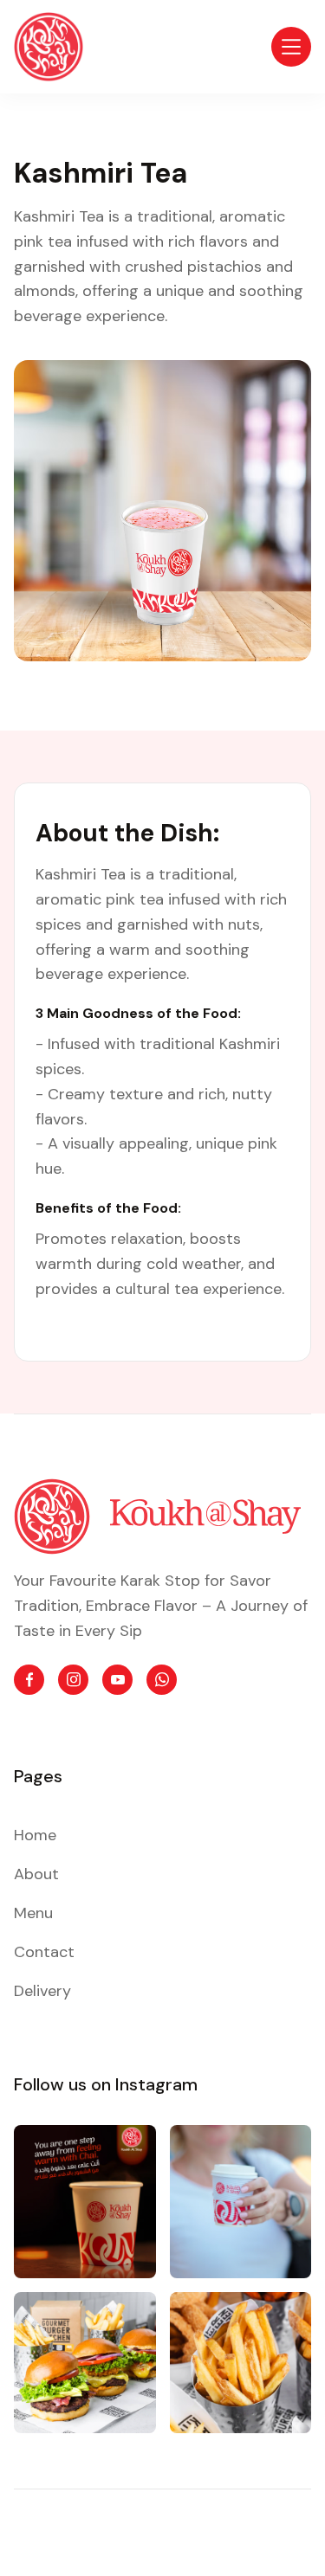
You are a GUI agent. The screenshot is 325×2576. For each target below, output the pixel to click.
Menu (33, 1913)
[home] (49, 47)
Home (35, 1835)
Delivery (42, 1991)
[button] (291, 47)
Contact (44, 1952)
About (36, 1874)
